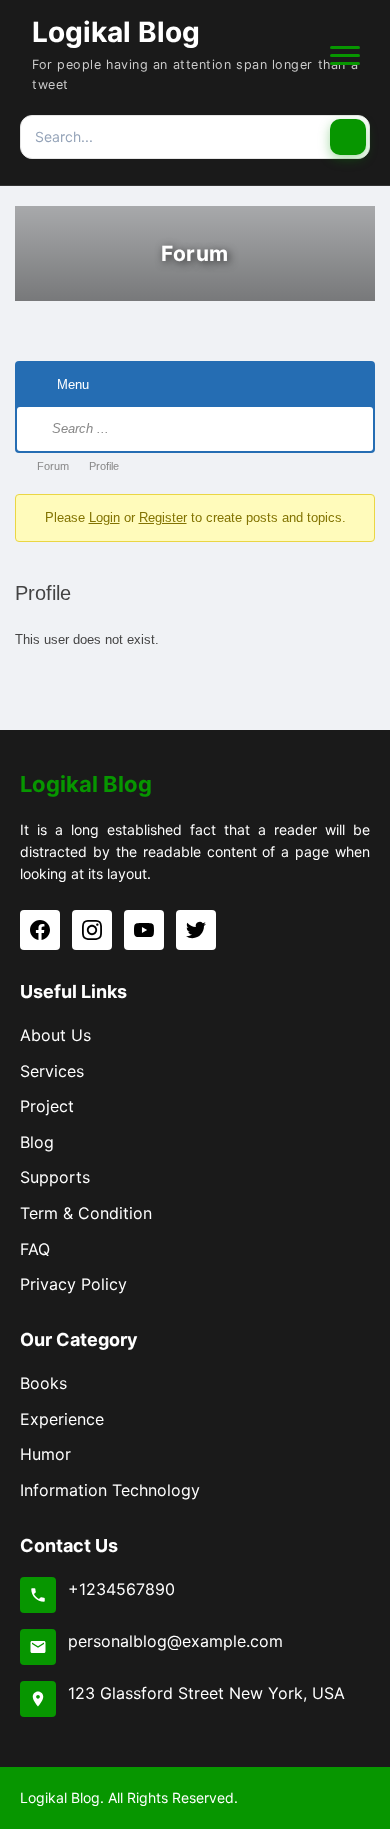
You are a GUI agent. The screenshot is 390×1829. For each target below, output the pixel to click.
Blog (37, 1142)
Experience (62, 1419)
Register (163, 517)
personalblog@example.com (175, 1641)
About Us (55, 1035)
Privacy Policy (73, 1284)
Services (52, 1071)
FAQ (35, 1249)
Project (47, 1106)
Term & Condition (86, 1213)
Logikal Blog (116, 32)
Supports (55, 1177)
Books (43, 1383)
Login (104, 517)
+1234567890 (121, 1589)
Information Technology (110, 1490)
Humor (45, 1454)
